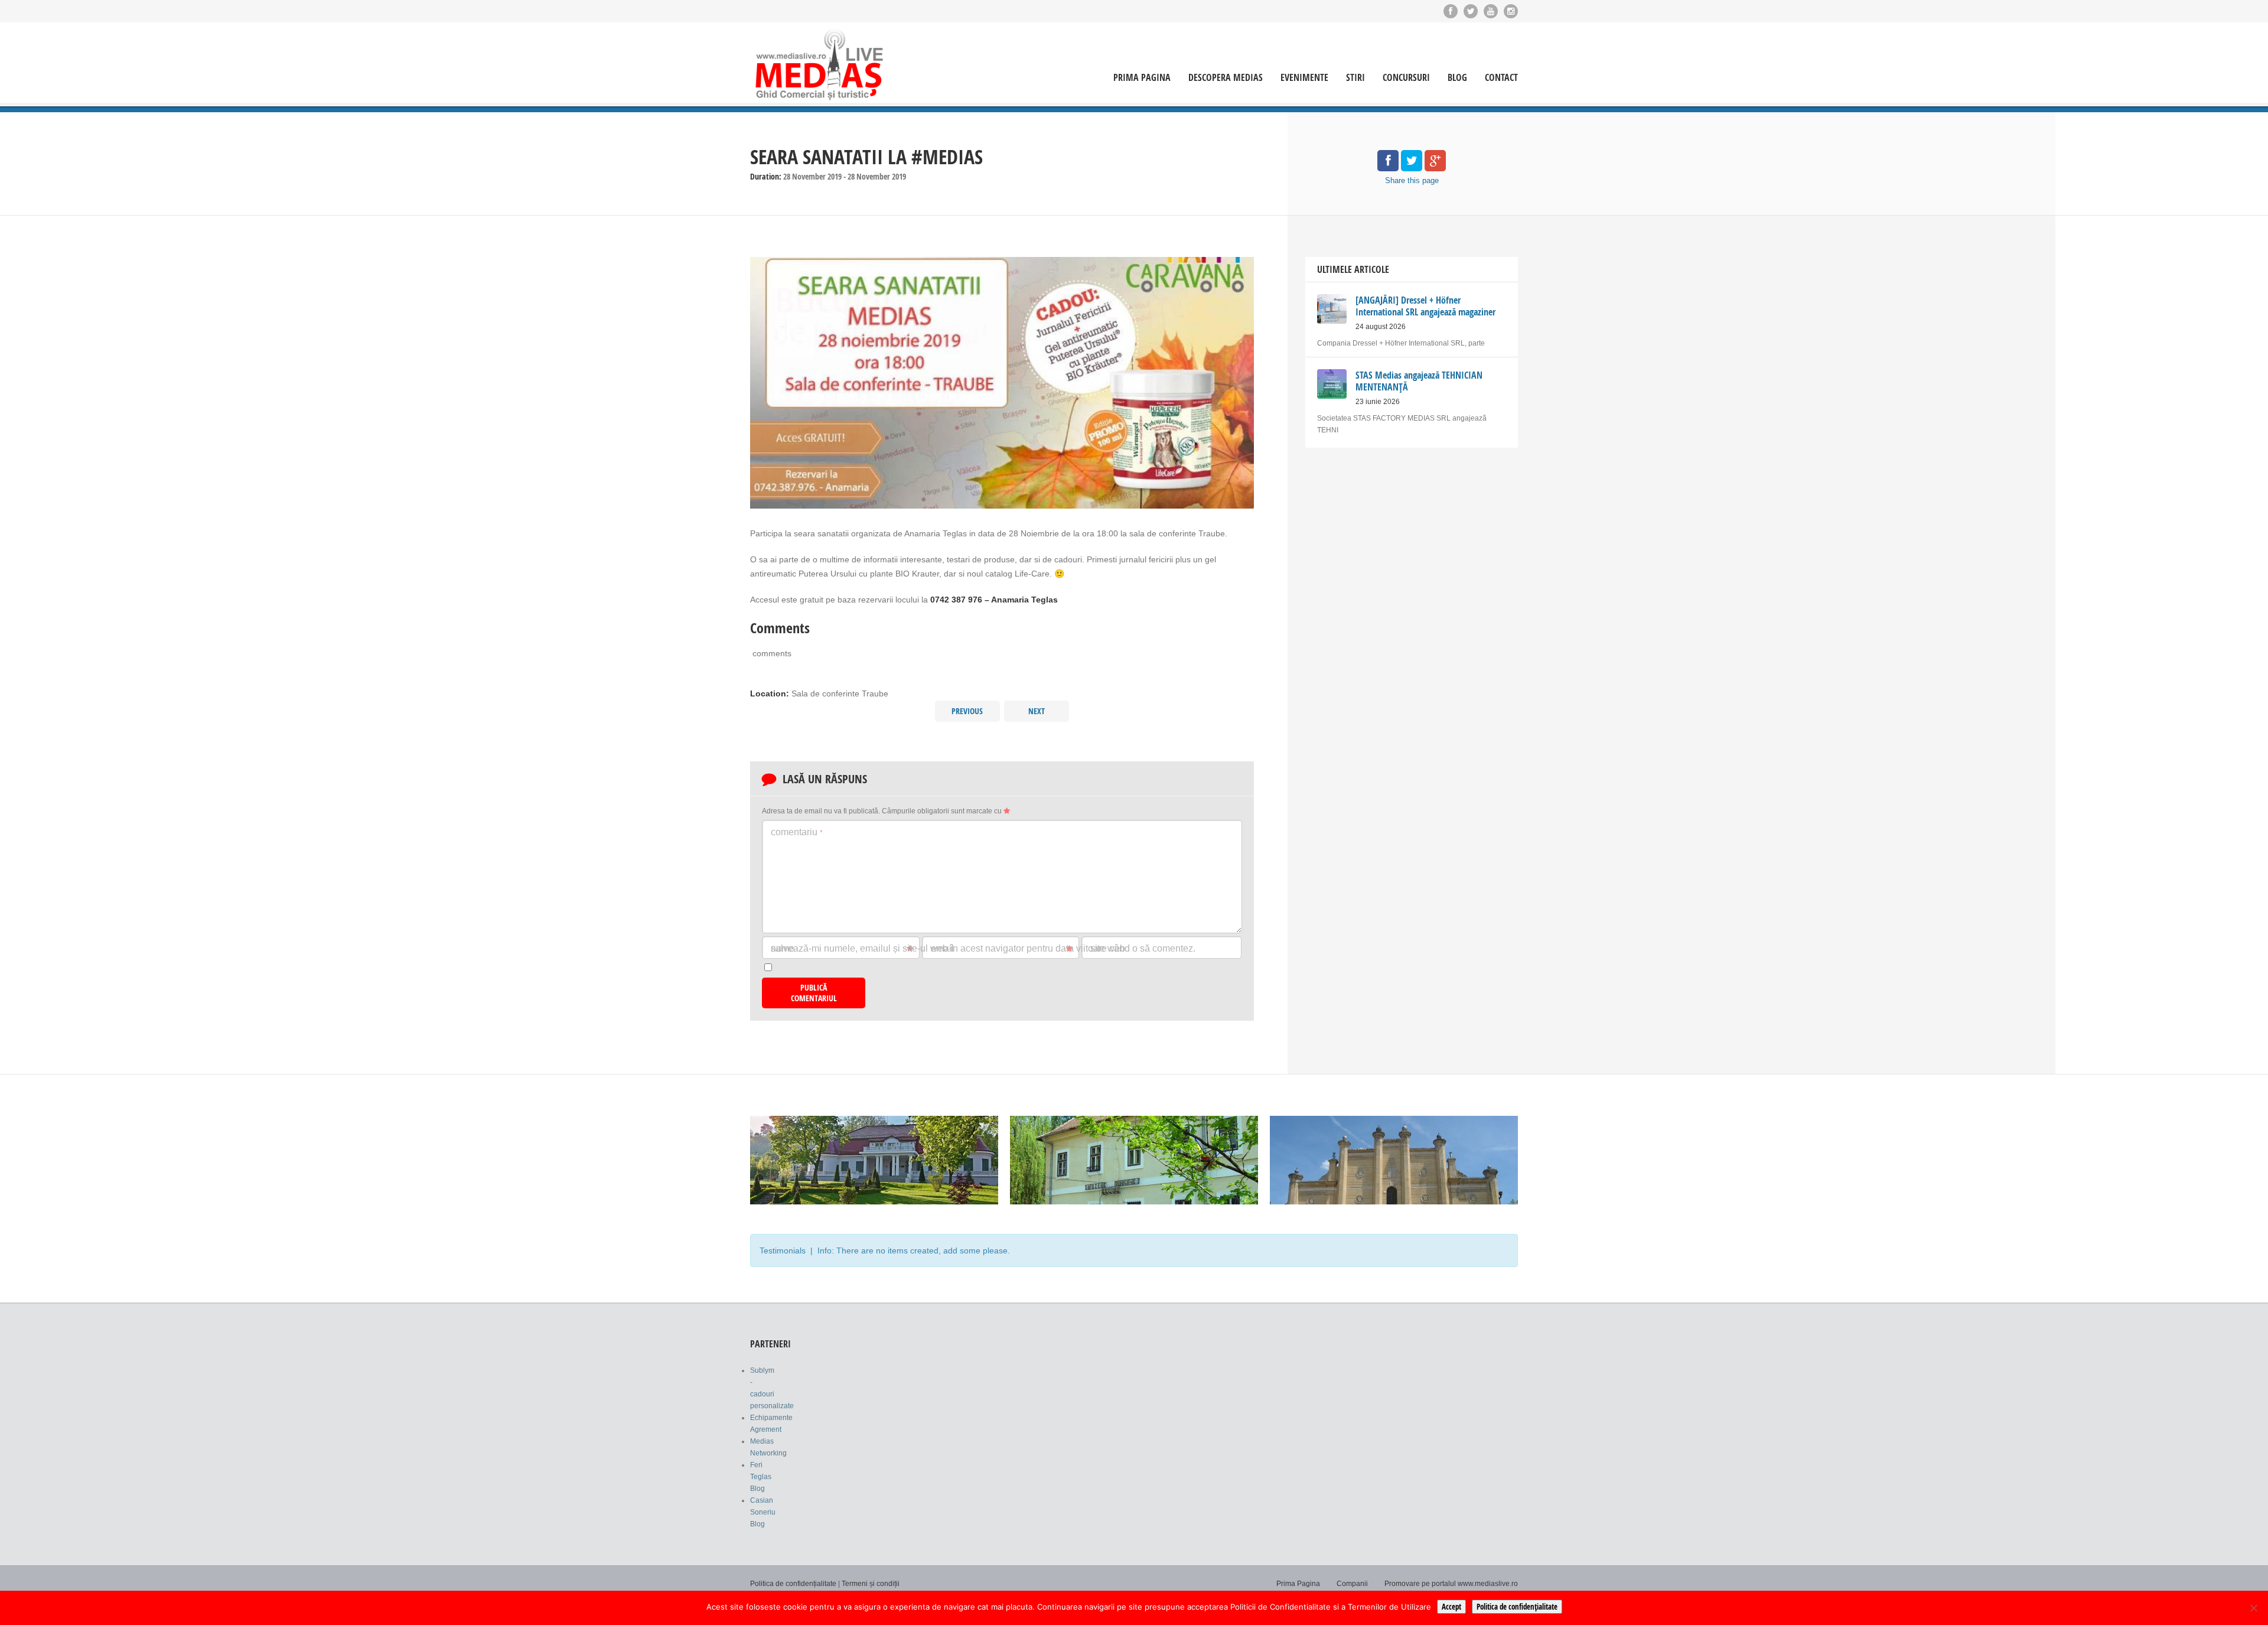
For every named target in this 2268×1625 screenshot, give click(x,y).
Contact (1501, 78)
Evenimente (1304, 78)
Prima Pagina (1142, 78)
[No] (2253, 1608)
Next (1037, 711)
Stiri (1355, 78)
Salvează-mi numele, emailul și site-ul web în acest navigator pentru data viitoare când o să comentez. (983, 948)
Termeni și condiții (871, 1584)
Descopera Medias (1226, 78)
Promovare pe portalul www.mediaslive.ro (1451, 1584)
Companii (1352, 1584)
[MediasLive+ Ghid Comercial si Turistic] (819, 64)
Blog (1457, 78)
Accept (1451, 1607)
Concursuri (1406, 78)
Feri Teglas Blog (761, 1477)
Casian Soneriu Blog (763, 1512)
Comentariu (797, 832)
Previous (967, 711)
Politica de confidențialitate (793, 1584)
